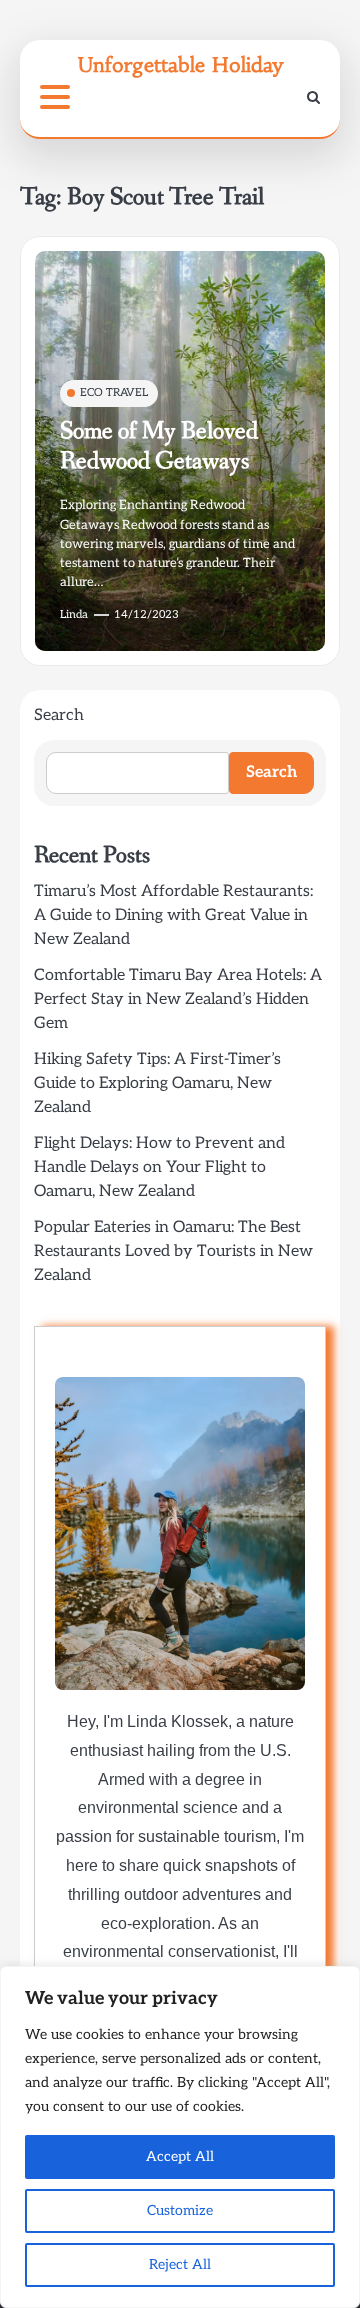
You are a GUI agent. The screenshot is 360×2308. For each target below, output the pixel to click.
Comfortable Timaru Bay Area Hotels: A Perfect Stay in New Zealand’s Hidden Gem (178, 999)
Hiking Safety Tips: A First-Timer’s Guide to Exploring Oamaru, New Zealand (157, 1083)
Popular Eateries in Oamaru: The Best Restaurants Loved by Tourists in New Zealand (173, 1251)
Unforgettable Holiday (180, 64)
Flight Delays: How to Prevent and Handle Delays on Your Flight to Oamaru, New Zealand (159, 1167)
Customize (180, 2210)
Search (59, 715)
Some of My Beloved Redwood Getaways (159, 446)
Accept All (180, 2156)
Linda (74, 614)
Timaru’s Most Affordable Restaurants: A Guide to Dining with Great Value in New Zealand (173, 915)
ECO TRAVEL (114, 392)
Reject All (180, 2264)
